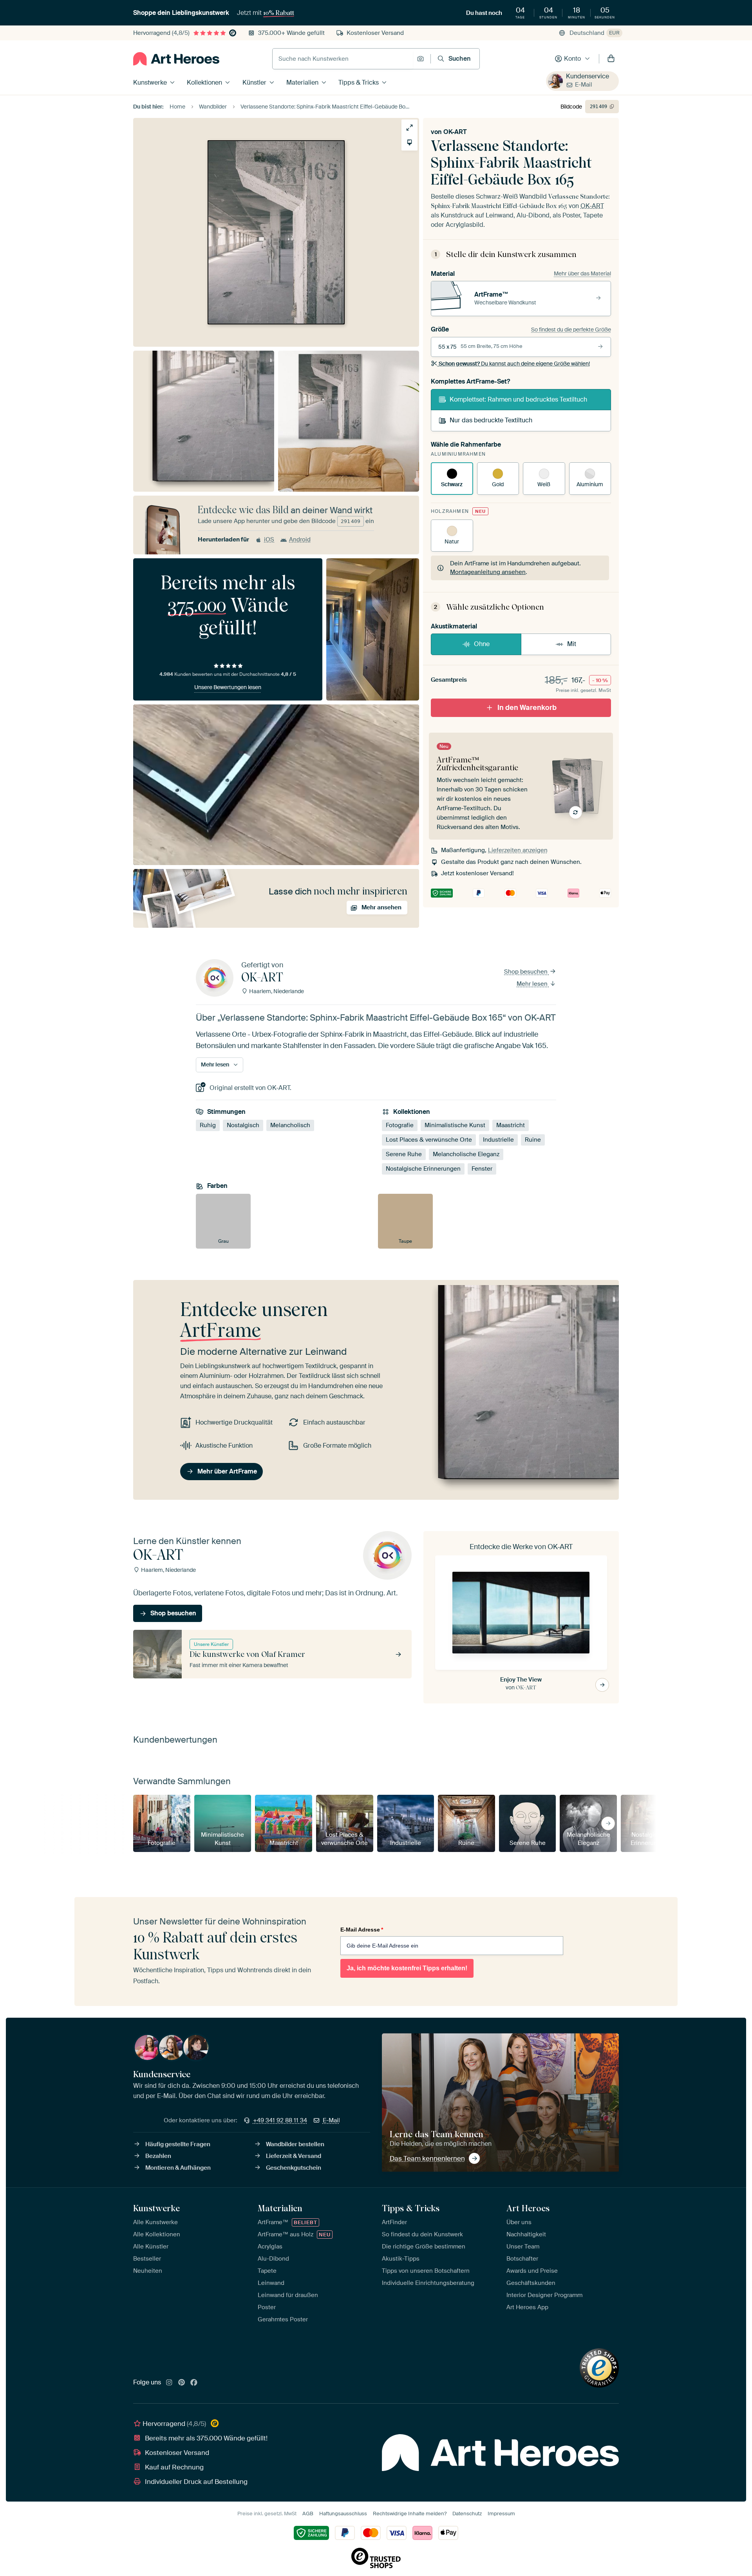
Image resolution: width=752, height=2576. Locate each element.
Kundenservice (587, 76)
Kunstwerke (150, 82)
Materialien (302, 82)
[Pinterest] (182, 2383)
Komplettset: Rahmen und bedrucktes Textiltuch (518, 399)
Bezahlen (158, 2156)
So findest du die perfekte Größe (571, 329)
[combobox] (343, 59)
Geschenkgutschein (294, 2168)
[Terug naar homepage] (176, 59)
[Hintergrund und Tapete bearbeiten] (409, 142)
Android (300, 539)
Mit (572, 644)
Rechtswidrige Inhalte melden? (410, 2514)
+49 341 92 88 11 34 (280, 2120)
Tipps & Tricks (359, 82)
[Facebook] (194, 2383)
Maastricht (511, 1125)
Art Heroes (528, 2208)
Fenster (482, 1169)
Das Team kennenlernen (427, 2158)
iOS (269, 539)
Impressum (501, 2514)
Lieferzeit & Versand (294, 2156)
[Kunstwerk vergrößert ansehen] (409, 128)
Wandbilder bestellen (295, 2144)
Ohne (482, 644)
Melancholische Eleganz (466, 1154)
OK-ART (455, 132)
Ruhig (208, 1125)
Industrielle (498, 1140)
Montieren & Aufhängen (178, 2168)
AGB (308, 2514)
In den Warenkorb (527, 708)
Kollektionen (204, 82)
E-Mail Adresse (362, 1930)
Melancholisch (290, 1125)
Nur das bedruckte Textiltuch (491, 420)
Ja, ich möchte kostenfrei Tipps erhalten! (407, 1968)
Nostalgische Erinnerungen (423, 1169)
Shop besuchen (527, 972)
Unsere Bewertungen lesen (228, 687)
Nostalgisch (243, 1125)
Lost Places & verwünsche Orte (429, 1140)
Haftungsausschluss (343, 2514)
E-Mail (584, 85)
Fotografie (400, 1125)
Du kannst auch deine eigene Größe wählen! (514, 364)
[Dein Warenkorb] (611, 59)
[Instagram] (169, 2383)
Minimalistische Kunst (455, 1125)
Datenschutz (467, 2514)
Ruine (533, 1140)
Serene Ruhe (404, 1154)
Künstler (254, 82)
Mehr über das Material (582, 273)
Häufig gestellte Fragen (178, 2144)
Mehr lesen (533, 984)
